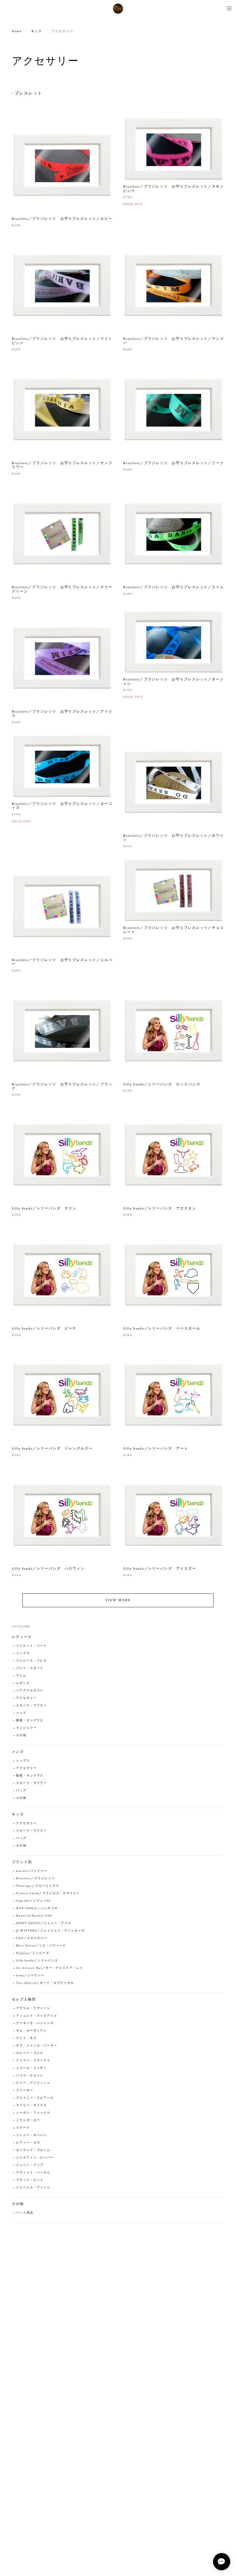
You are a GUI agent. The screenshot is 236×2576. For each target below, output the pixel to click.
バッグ (21, 1713)
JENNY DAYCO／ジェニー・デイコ (44, 1923)
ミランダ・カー (28, 2120)
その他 (21, 1735)
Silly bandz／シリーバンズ (37, 1961)
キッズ (37, 31)
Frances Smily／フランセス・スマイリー (48, 1893)
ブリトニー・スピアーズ (35, 2098)
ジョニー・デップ (30, 2165)
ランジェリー (26, 1728)
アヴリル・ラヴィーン (33, 2008)
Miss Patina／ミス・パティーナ (41, 1946)
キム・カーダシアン (32, 2031)
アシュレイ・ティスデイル (37, 2016)
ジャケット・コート (32, 1646)
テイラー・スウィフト (33, 2061)
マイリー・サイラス (32, 2105)
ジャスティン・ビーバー (35, 2158)
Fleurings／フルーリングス (38, 1886)
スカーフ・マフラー (32, 1706)
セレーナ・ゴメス (30, 2053)
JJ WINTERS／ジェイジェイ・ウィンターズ (51, 1931)
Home (17, 31)
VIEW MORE (118, 1600)
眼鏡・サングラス (30, 1721)
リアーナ (23, 2128)
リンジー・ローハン (32, 2135)
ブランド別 (22, 1862)
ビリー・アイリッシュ (33, 2083)
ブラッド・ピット (30, 2180)
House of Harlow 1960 (34, 1916)
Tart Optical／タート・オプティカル (45, 1983)
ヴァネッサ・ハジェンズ (35, 2023)
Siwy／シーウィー (30, 1976)
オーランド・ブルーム (33, 2150)
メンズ (18, 1752)
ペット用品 (25, 2213)
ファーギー (25, 2090)
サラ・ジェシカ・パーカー (37, 2046)
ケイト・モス (26, 2038)
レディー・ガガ (28, 2143)
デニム (21, 1676)
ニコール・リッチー (32, 2068)
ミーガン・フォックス (33, 2113)
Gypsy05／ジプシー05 (34, 1901)
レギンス (23, 1683)
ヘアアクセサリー (30, 1691)
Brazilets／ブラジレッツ (36, 1879)
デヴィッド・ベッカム (33, 2173)
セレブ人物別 (24, 1999)
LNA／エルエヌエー (32, 1938)
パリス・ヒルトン (30, 2076)
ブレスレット (28, 93)
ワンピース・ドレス (32, 1661)
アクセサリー (26, 1698)
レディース (22, 1637)
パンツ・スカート (30, 1668)
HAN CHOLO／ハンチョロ (37, 1908)
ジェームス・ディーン (33, 2188)
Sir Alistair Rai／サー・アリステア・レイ (50, 1968)
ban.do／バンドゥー (32, 1871)
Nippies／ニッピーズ (33, 1953)
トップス (23, 1653)
